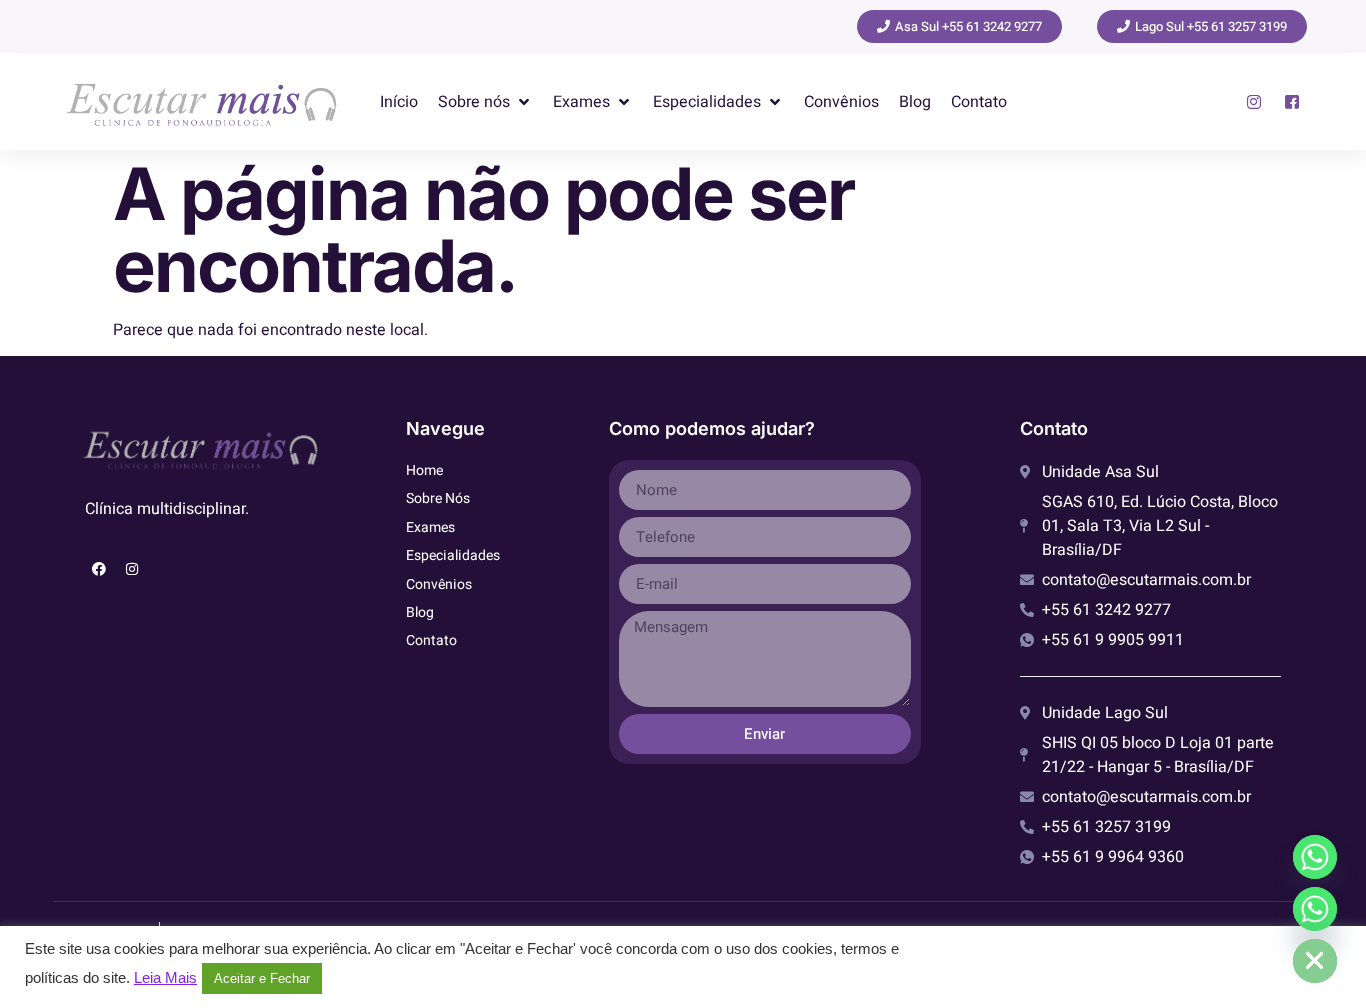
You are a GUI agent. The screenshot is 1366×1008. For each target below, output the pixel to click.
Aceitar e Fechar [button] (262, 978)
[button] (485, 102)
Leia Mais (165, 978)
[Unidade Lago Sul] (1315, 909)
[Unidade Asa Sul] (1315, 857)
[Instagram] (132, 569)
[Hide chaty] (1315, 961)
